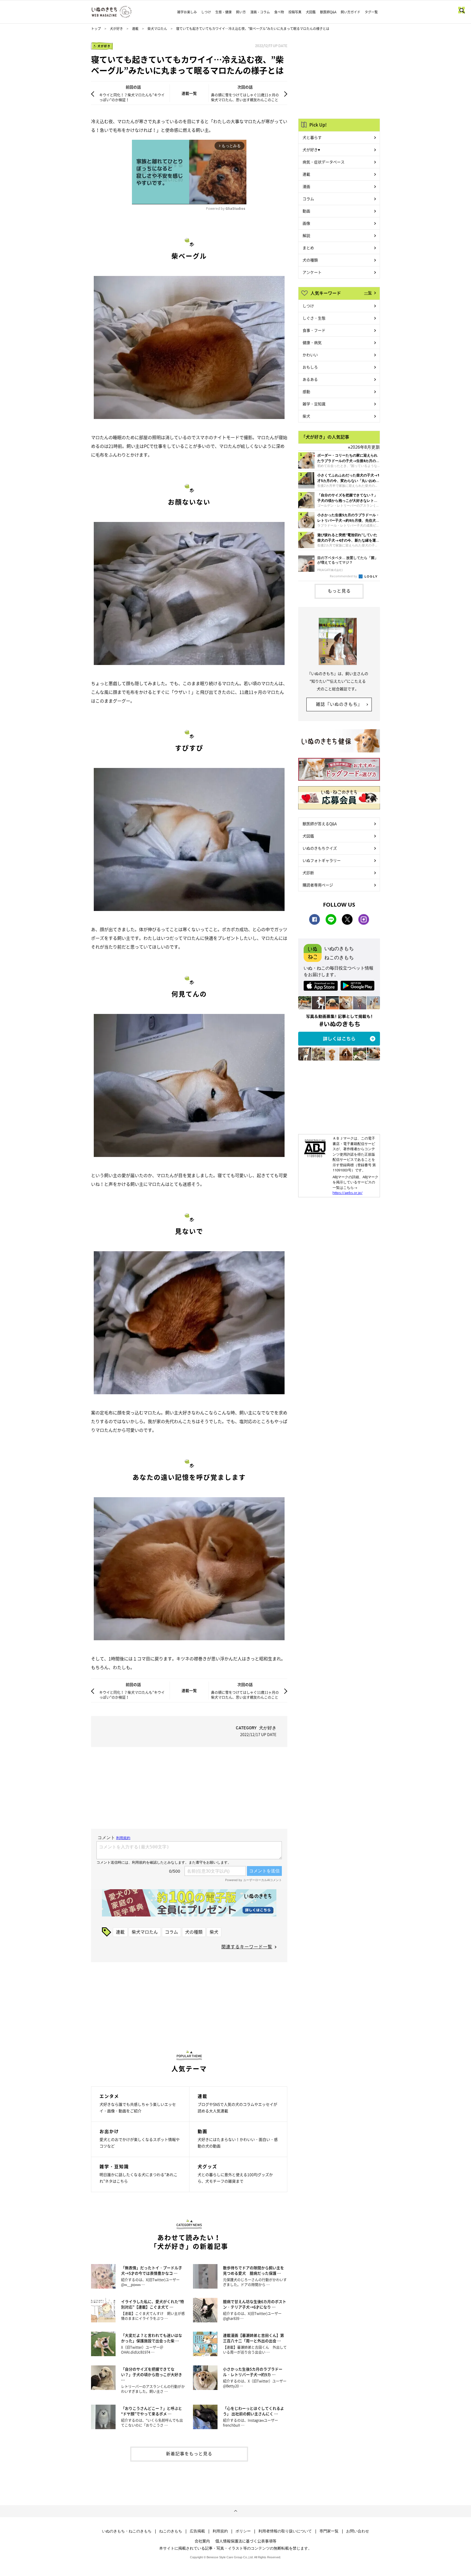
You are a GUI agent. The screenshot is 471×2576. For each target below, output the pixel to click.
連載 (135, 29)
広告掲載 (197, 2531)
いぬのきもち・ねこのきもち (127, 2531)
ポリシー (243, 2531)
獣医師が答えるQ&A (320, 824)
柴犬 (214, 1932)
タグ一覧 (371, 12)
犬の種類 (194, 1932)
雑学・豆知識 (314, 404)
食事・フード (314, 330)
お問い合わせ (358, 2531)
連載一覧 (189, 93)
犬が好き (116, 29)
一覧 (368, 293)
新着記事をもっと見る (189, 2453)
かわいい (310, 355)
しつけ (206, 12)
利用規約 (220, 2531)
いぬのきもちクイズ (320, 848)
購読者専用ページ (318, 885)
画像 (306, 223)
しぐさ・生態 (314, 318)
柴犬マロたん (157, 29)
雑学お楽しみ (187, 12)
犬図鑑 (311, 12)
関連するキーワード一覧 (247, 1946)
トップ (96, 29)
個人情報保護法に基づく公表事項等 (246, 2541)
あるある (310, 379)
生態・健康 (224, 12)
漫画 (306, 186)
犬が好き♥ (311, 150)
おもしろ (310, 367)
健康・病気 (312, 342)
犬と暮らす (312, 137)
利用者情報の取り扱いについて (285, 2531)
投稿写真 (295, 12)
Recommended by (344, 576)
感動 (306, 391)
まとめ (308, 248)
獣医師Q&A (328, 12)
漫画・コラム (260, 12)
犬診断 (308, 873)
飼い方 (241, 12)
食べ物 (279, 12)
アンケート (312, 272)
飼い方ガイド (351, 12)
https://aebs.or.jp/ (348, 1193)
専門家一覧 (329, 2531)
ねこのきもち (171, 2531)
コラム (171, 1932)
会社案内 (202, 2541)
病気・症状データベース (324, 162)
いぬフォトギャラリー (322, 860)
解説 (306, 235)
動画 (306, 211)
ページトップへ (235, 2511)
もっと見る (339, 591)
